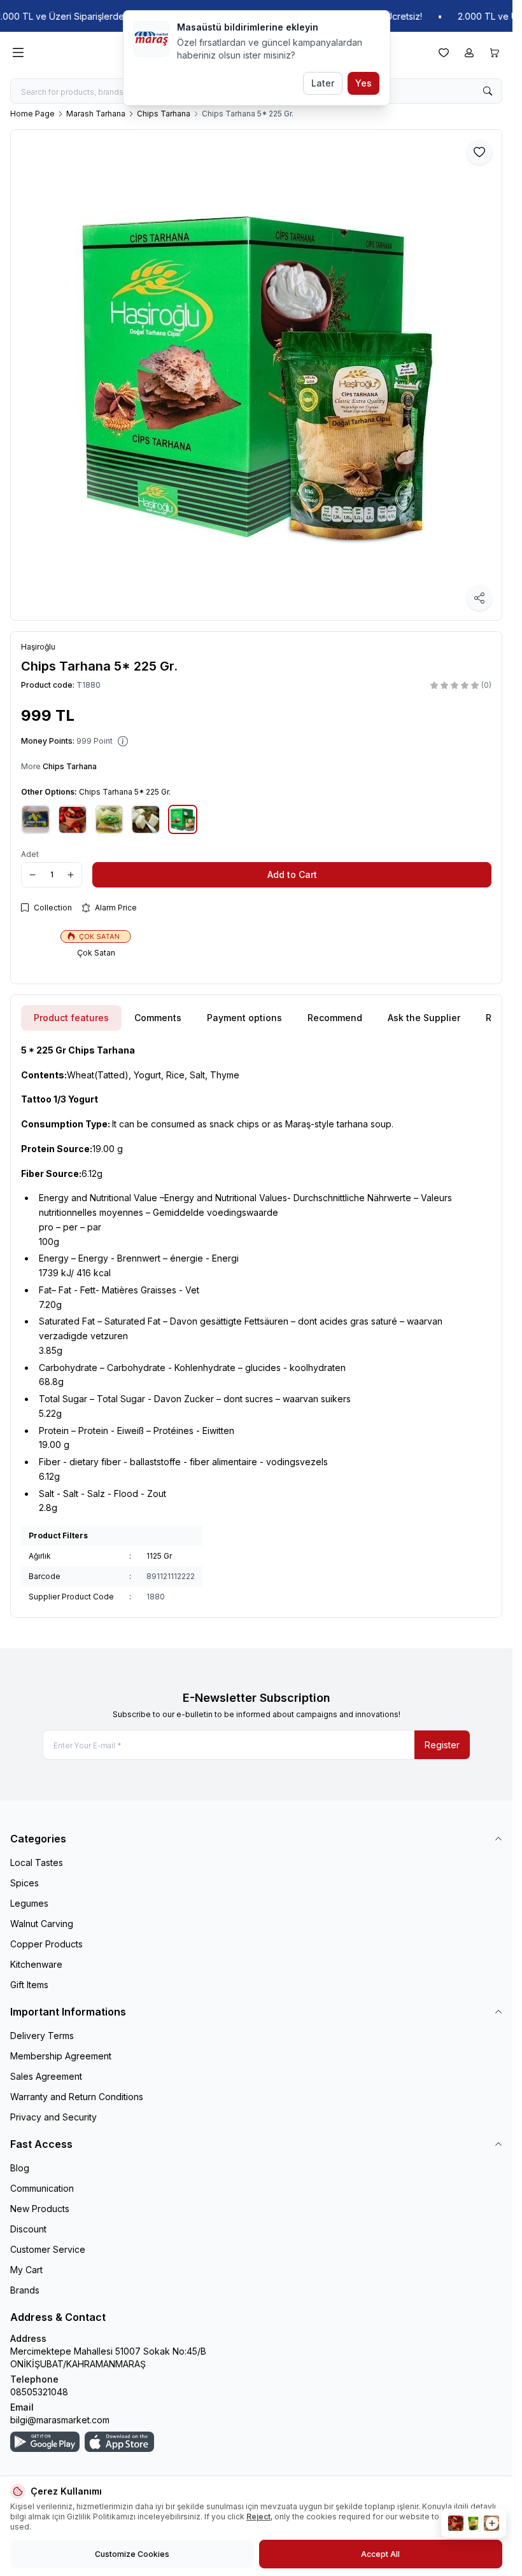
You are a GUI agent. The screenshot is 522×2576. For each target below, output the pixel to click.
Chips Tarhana (164, 114)
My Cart (26, 2270)
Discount (28, 2229)
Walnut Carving (42, 1924)
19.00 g (72, 1149)
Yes (363, 83)
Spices (25, 1883)
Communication (42, 2188)
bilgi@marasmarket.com (60, 2420)
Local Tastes (37, 1862)
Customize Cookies (132, 2554)
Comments (158, 1018)
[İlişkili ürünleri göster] (474, 2523)
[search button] (488, 91)
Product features (71, 1018)
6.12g (62, 1173)
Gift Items (29, 1985)
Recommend (335, 1018)
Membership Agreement (61, 2056)
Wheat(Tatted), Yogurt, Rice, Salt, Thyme (130, 1075)
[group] (256, 375)
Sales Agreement (46, 2076)
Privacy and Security (53, 2117)
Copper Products (46, 1944)
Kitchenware (36, 1964)
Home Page (32, 114)
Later (323, 83)
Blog (20, 2168)
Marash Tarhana (96, 114)
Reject (258, 2517)
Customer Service (48, 2249)
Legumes (29, 1903)
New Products (40, 2209)
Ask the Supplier (424, 1018)
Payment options (244, 1018)
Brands (25, 2290)
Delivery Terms (42, 2036)
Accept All (380, 2554)
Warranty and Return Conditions (77, 2097)
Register (442, 1745)
